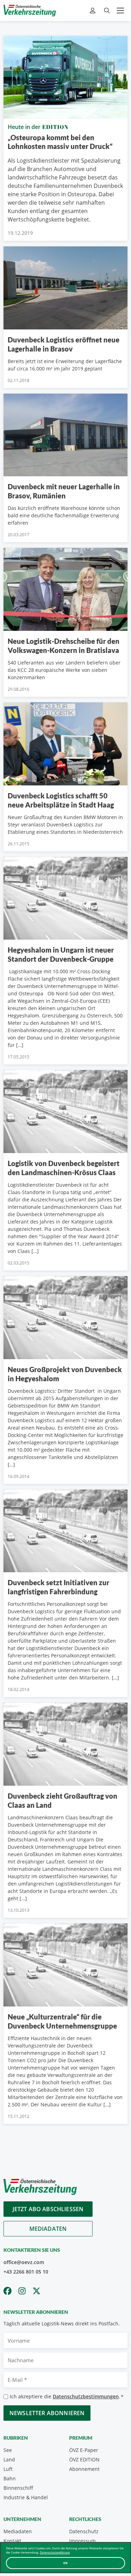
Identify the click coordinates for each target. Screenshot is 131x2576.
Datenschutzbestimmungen (86, 2396)
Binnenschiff (18, 2488)
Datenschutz (84, 2531)
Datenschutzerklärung (55, 2552)
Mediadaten (48, 2229)
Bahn (10, 2478)
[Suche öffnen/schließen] (107, 11)
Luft (8, 2469)
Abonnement (84, 2469)
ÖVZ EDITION (84, 2459)
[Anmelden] (93, 11)
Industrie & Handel (26, 2497)
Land (9, 2459)
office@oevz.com (24, 2262)
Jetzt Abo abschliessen (48, 2209)
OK (65, 2563)
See (8, 2450)
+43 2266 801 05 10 (26, 2272)
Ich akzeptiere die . (67, 2396)
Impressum (82, 2541)
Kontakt (12, 2541)
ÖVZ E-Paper (84, 2450)
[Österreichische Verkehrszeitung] (30, 11)
